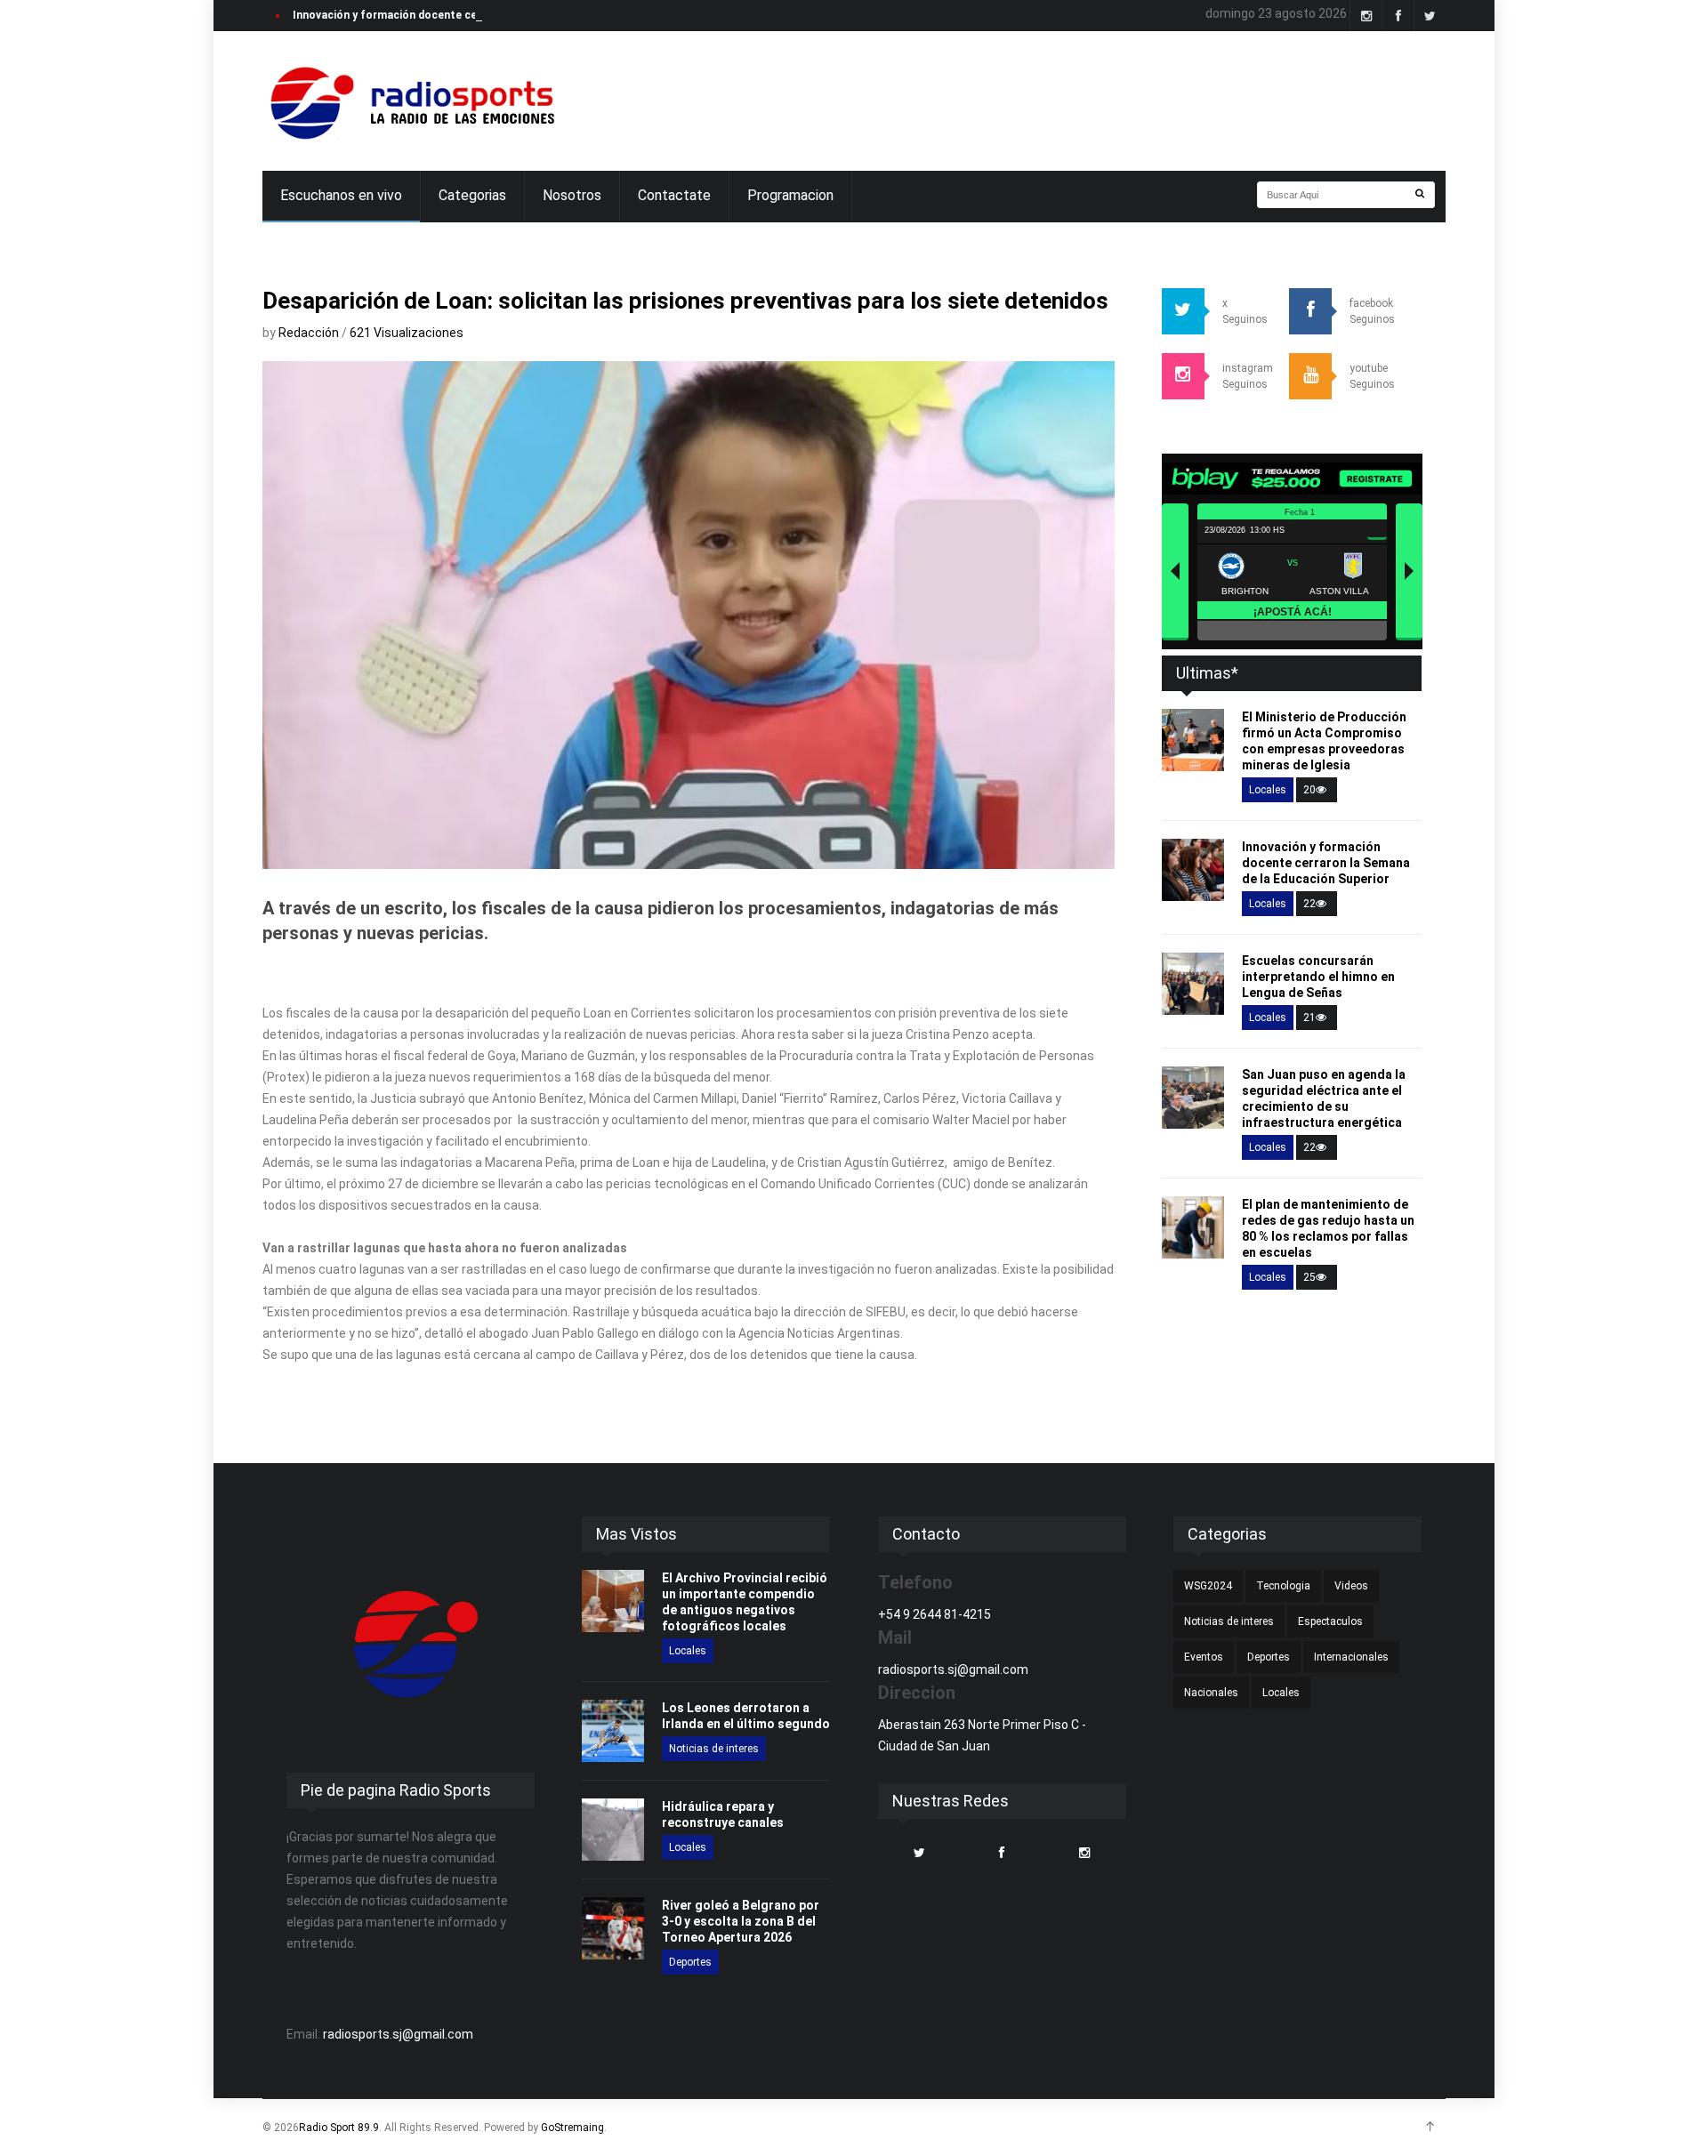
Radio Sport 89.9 (339, 2128)
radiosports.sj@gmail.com (398, 2034)
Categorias (472, 195)
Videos (1351, 1586)
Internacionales (1351, 1657)
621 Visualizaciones (407, 333)
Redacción (310, 333)
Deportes (690, 1962)
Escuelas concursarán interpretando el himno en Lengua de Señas (1318, 977)
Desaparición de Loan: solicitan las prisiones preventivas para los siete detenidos (685, 301)
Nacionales (1211, 1693)
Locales (1268, 790)
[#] (410, 101)
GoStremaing (572, 2128)
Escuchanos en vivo (341, 195)
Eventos (1204, 1657)
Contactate (674, 195)
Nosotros (572, 195)
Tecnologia (1283, 1586)
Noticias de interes (714, 1749)
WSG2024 (1208, 1586)
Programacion (790, 195)
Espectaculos (1330, 1621)
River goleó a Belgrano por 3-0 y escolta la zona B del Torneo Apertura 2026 (741, 1921)
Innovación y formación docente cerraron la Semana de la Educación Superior (494, 15)
